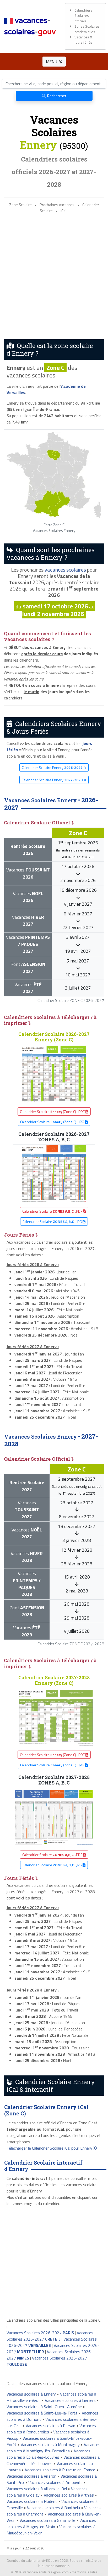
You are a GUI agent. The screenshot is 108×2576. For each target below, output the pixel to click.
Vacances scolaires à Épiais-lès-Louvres (48, 2454)
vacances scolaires (65, 570)
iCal (63, 211)
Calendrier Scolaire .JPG (53, 1221)
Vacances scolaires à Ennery (31, 2394)
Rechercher (56, 96)
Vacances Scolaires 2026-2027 (40, 2333)
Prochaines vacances (57, 205)
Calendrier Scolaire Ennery (52, 767)
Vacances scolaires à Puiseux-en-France (60, 2470)
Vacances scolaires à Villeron (31, 2476)
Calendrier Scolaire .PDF (53, 1211)
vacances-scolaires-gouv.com (46, 2572)
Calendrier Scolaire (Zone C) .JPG (53, 1122)
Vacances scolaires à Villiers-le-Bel (37, 2489)
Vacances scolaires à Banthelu (53, 2508)
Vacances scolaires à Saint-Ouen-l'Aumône (44, 2407)
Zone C (55, 367)
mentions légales (85, 2572)
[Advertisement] (54, 272)
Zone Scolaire (20, 205)
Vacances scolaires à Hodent (32, 2501)
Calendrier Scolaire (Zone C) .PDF (53, 1111)
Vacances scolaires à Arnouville (55, 2482)
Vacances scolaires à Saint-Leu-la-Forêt (42, 2413)
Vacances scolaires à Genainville (47, 2520)
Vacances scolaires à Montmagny (50, 2444)
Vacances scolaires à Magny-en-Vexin (51, 2523)
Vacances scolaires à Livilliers (70, 2400)
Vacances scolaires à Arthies (69, 2495)
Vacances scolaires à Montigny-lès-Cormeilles (53, 2448)
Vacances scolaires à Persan (50, 2426)
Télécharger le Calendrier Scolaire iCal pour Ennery (50, 2148)
